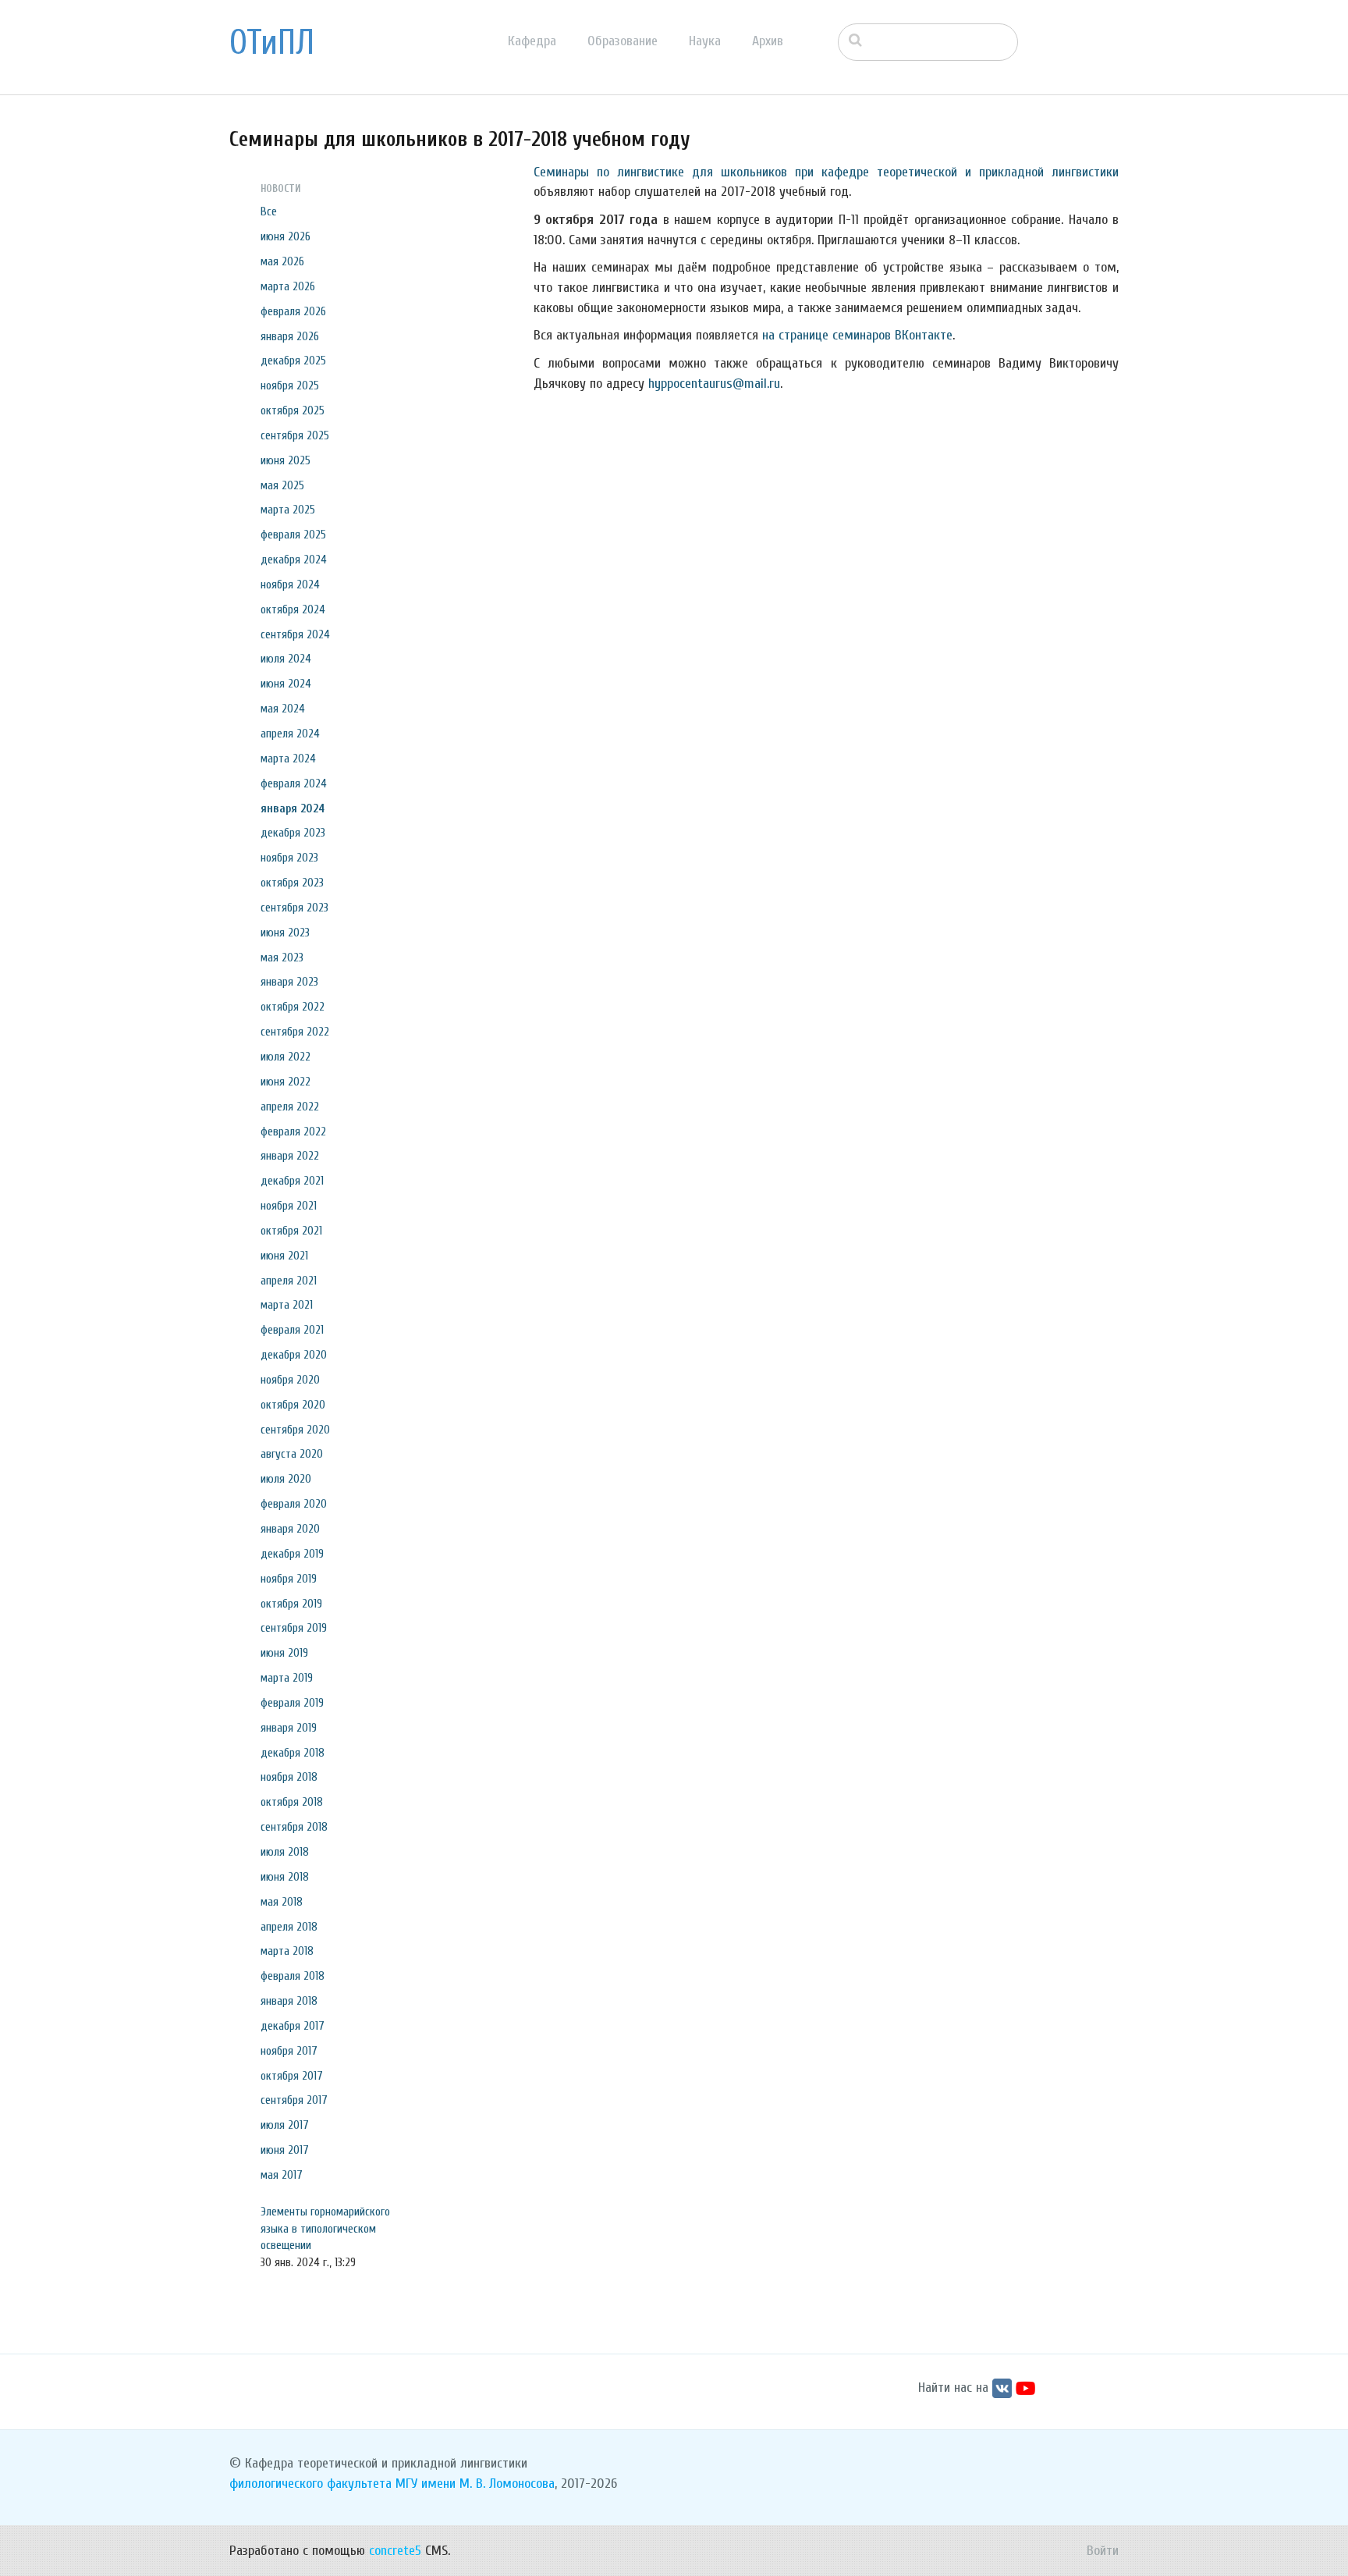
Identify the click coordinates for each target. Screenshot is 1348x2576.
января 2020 (290, 1529)
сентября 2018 (294, 1827)
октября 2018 (292, 1802)
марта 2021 (287, 1305)
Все (269, 211)
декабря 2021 (292, 1181)
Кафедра (532, 41)
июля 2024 (286, 659)
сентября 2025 (295, 435)
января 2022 (290, 1156)
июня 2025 (286, 460)
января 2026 (290, 336)
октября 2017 (292, 2076)
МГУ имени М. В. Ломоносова (475, 2484)
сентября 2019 (294, 1628)
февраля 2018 (293, 1976)
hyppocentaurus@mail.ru (714, 384)
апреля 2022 (290, 1107)
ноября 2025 (290, 386)
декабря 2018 (293, 1753)
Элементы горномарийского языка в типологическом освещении (325, 2229)
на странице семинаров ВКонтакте (857, 335)
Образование (623, 41)
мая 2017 (282, 2175)
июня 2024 (286, 684)
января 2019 (289, 1728)
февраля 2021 (292, 1330)
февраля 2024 (294, 783)
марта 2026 (288, 286)
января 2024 (293, 808)
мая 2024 (283, 709)
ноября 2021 (289, 1206)
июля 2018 (285, 1852)
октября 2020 (293, 1405)
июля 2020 (286, 1479)
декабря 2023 (293, 833)
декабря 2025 (293, 361)
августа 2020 (292, 1454)
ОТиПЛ (272, 43)
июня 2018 (285, 1877)
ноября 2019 (289, 1579)
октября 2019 (291, 1604)
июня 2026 (286, 236)
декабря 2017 (293, 2026)
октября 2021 (291, 1231)
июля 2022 (286, 1057)
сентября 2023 (294, 908)
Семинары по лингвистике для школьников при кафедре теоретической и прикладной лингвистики (826, 172)
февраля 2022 (293, 1132)
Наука (705, 41)
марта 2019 (287, 1678)
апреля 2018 (289, 1927)
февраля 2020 (294, 1504)
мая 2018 (282, 1902)
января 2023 (289, 982)
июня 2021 (284, 1256)
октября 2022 (293, 1007)
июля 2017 (285, 2125)
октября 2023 (292, 883)
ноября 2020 (290, 1380)
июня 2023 (285, 933)
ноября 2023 (289, 858)
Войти (1103, 2551)
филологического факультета (310, 2484)
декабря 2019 (292, 1554)
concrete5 (395, 2551)
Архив (768, 41)
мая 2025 (282, 485)
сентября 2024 (295, 634)
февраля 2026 (293, 311)
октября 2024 (293, 609)
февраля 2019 (292, 1703)
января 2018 (289, 2001)
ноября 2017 (289, 2051)
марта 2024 (288, 759)
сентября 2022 (295, 1032)
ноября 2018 (289, 1777)
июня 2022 (286, 1082)
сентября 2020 (295, 1430)
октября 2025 (293, 410)
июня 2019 (284, 1653)
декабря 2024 (294, 560)
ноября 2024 (290, 584)
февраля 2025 (293, 535)
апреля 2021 (289, 1281)
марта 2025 (288, 510)
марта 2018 (287, 1951)
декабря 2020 (294, 1355)
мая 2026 (282, 261)
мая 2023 (282, 958)
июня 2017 (285, 2150)
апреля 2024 (290, 734)
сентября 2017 (294, 2100)
